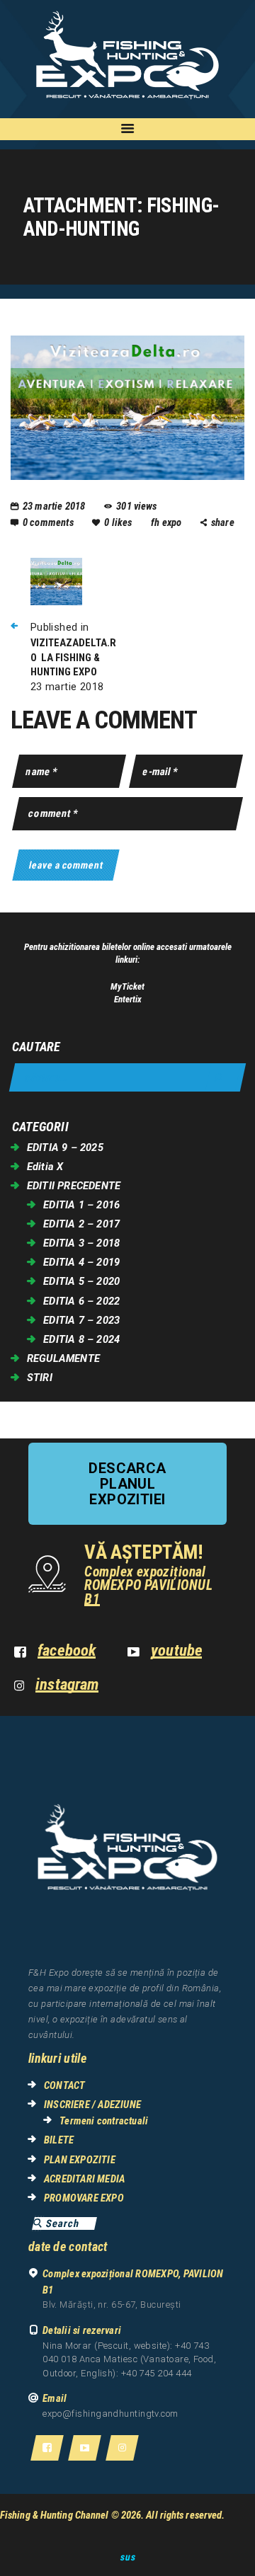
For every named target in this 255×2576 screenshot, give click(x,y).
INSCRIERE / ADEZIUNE (92, 2105)
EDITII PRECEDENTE (74, 1186)
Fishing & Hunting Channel (55, 2515)
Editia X (45, 1167)
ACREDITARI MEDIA (84, 2179)
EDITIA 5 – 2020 (81, 1281)
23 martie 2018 (54, 506)
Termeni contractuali (104, 2121)
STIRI (40, 1378)
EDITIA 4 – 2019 (81, 1262)
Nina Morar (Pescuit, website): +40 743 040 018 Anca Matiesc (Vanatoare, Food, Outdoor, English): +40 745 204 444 (129, 2359)
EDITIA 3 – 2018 (81, 1243)
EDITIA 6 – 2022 (81, 1301)
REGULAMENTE (63, 1358)
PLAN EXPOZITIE (80, 2160)
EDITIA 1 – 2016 (81, 1205)
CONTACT (64, 2085)
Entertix (128, 999)
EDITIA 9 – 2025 (65, 1147)
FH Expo (168, 522)
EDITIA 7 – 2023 (81, 1320)
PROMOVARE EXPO (84, 2198)
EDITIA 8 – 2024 (81, 1339)
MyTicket (127, 986)
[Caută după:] (127, 1078)
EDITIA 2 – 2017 (81, 1224)
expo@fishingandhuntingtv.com (110, 2414)
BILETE (59, 2140)
